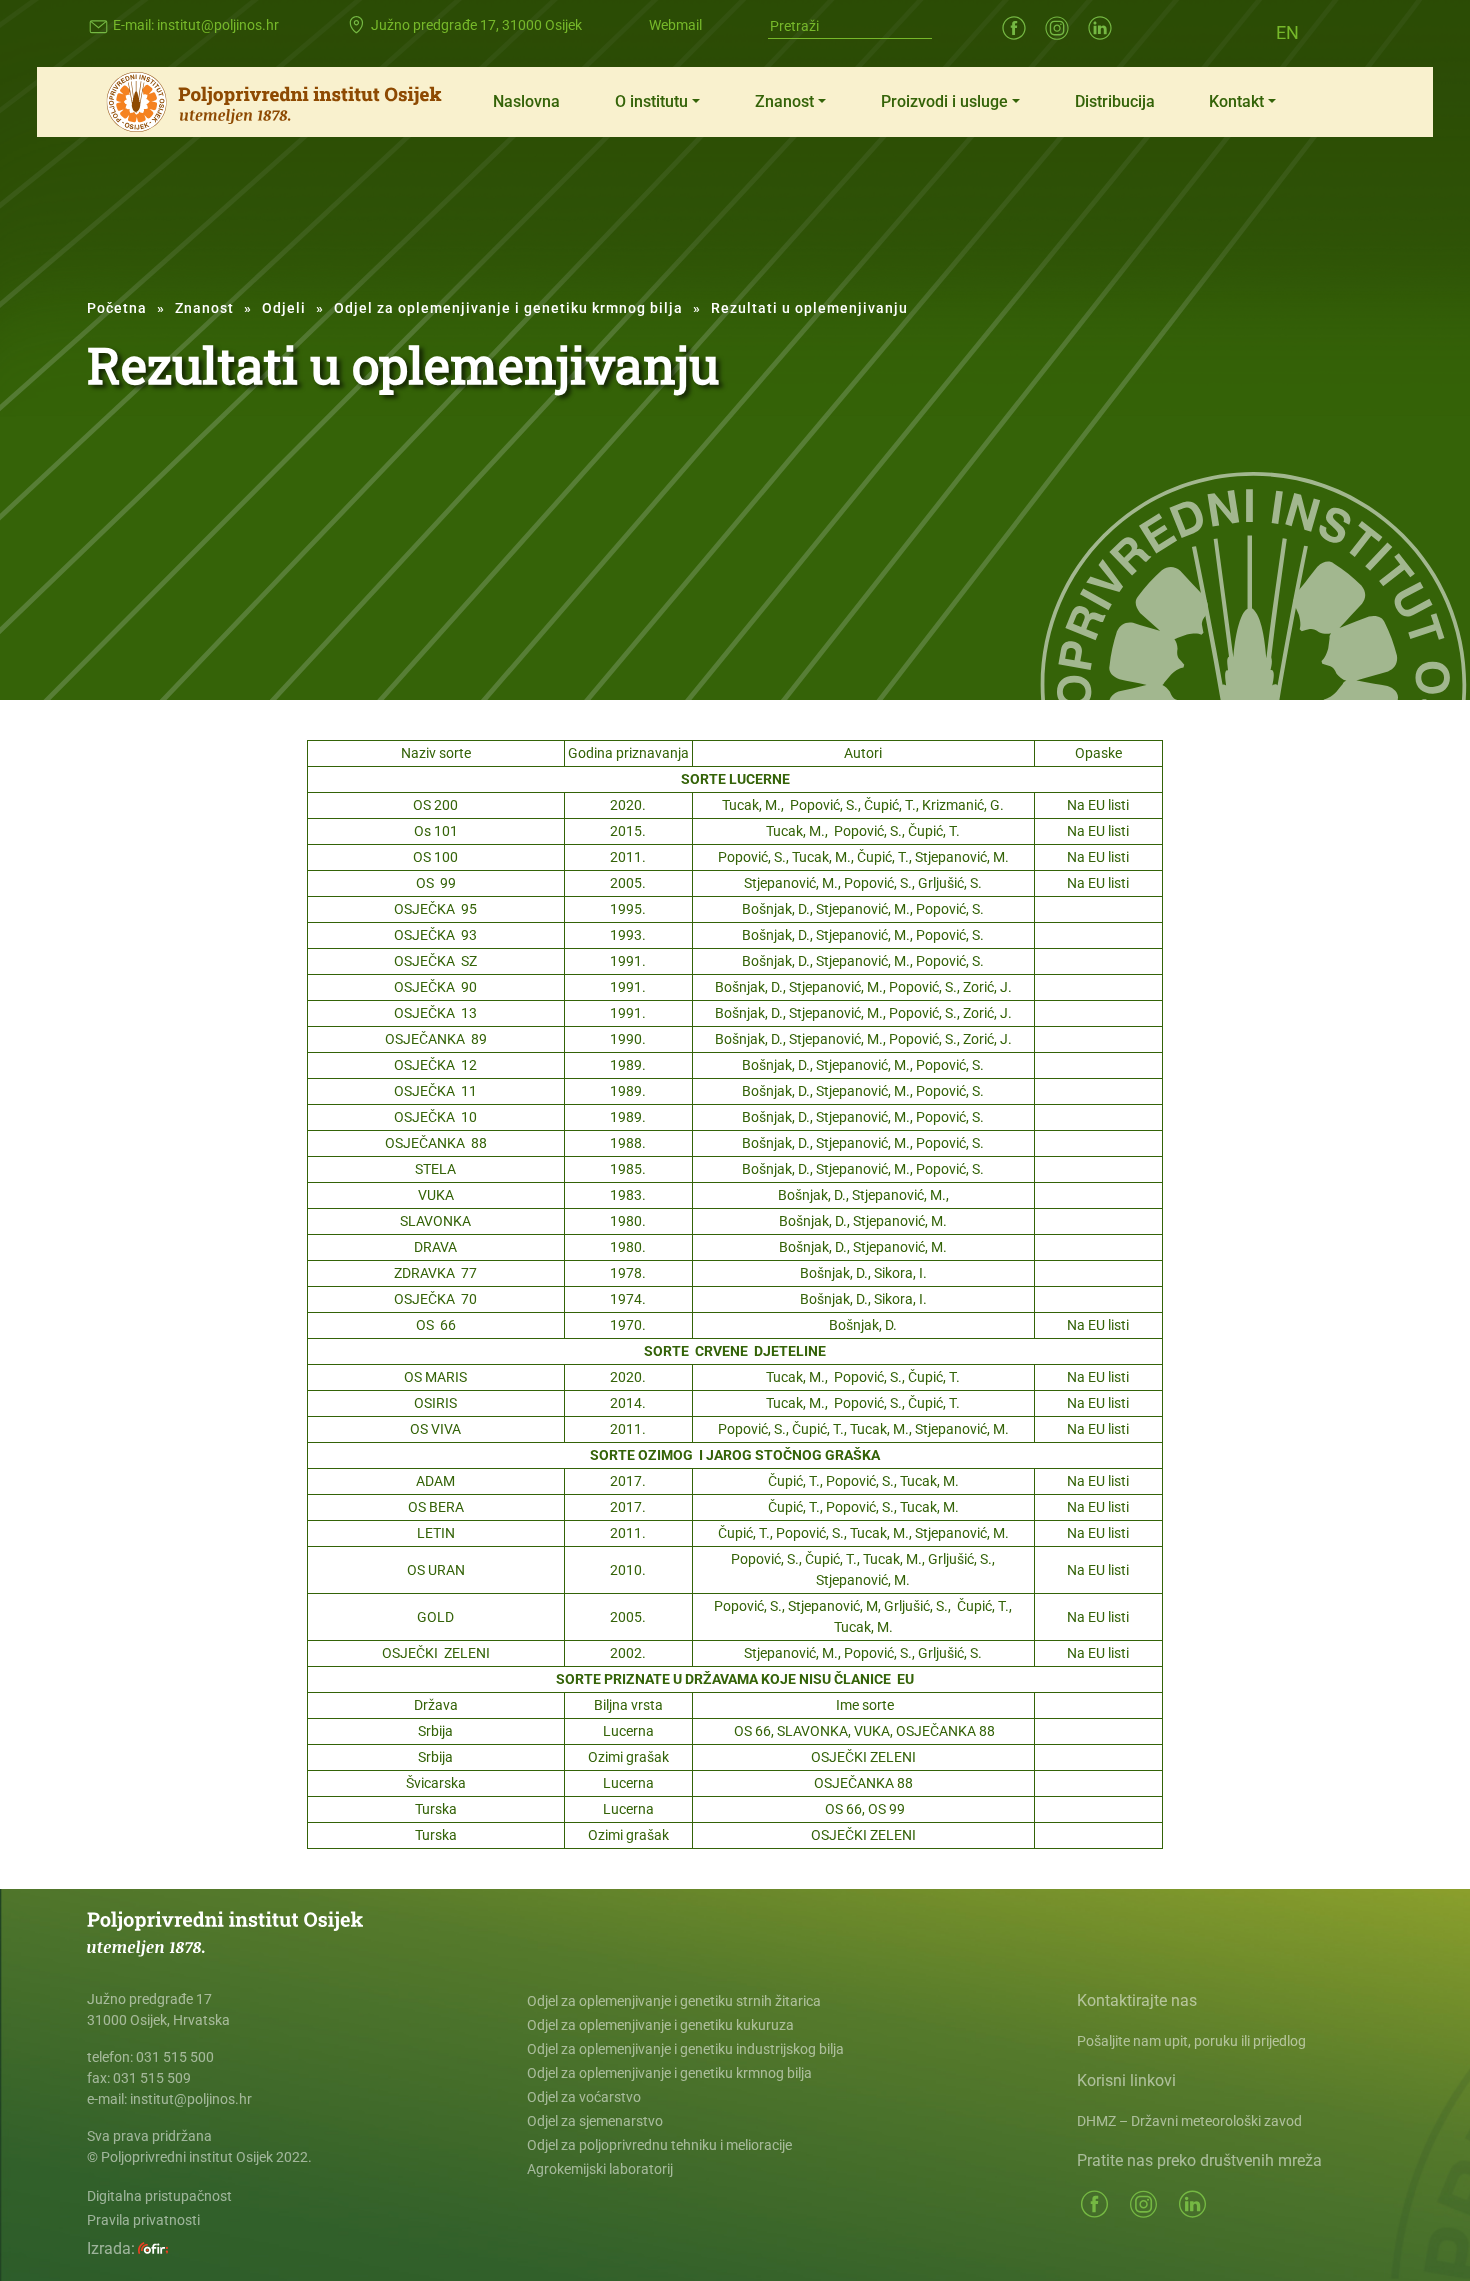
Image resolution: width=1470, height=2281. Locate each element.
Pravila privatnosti (143, 2220)
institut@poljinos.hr (218, 25)
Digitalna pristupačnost (159, 2196)
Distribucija (1115, 101)
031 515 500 (175, 2057)
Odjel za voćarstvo (584, 2097)
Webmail (675, 25)
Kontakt (1236, 101)
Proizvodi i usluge (944, 101)
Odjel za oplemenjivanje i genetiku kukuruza (660, 2025)
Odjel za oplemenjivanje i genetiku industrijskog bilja (685, 2049)
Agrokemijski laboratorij (600, 2169)
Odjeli (284, 308)
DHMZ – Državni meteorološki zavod (1189, 2121)
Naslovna (526, 101)
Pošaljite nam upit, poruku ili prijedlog (1191, 2041)
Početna (117, 308)
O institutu (651, 101)
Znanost (784, 101)
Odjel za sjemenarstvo (595, 2121)
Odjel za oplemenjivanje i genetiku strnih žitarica (674, 2001)
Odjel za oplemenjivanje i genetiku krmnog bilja (508, 308)
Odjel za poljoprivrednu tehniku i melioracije (659, 2145)
